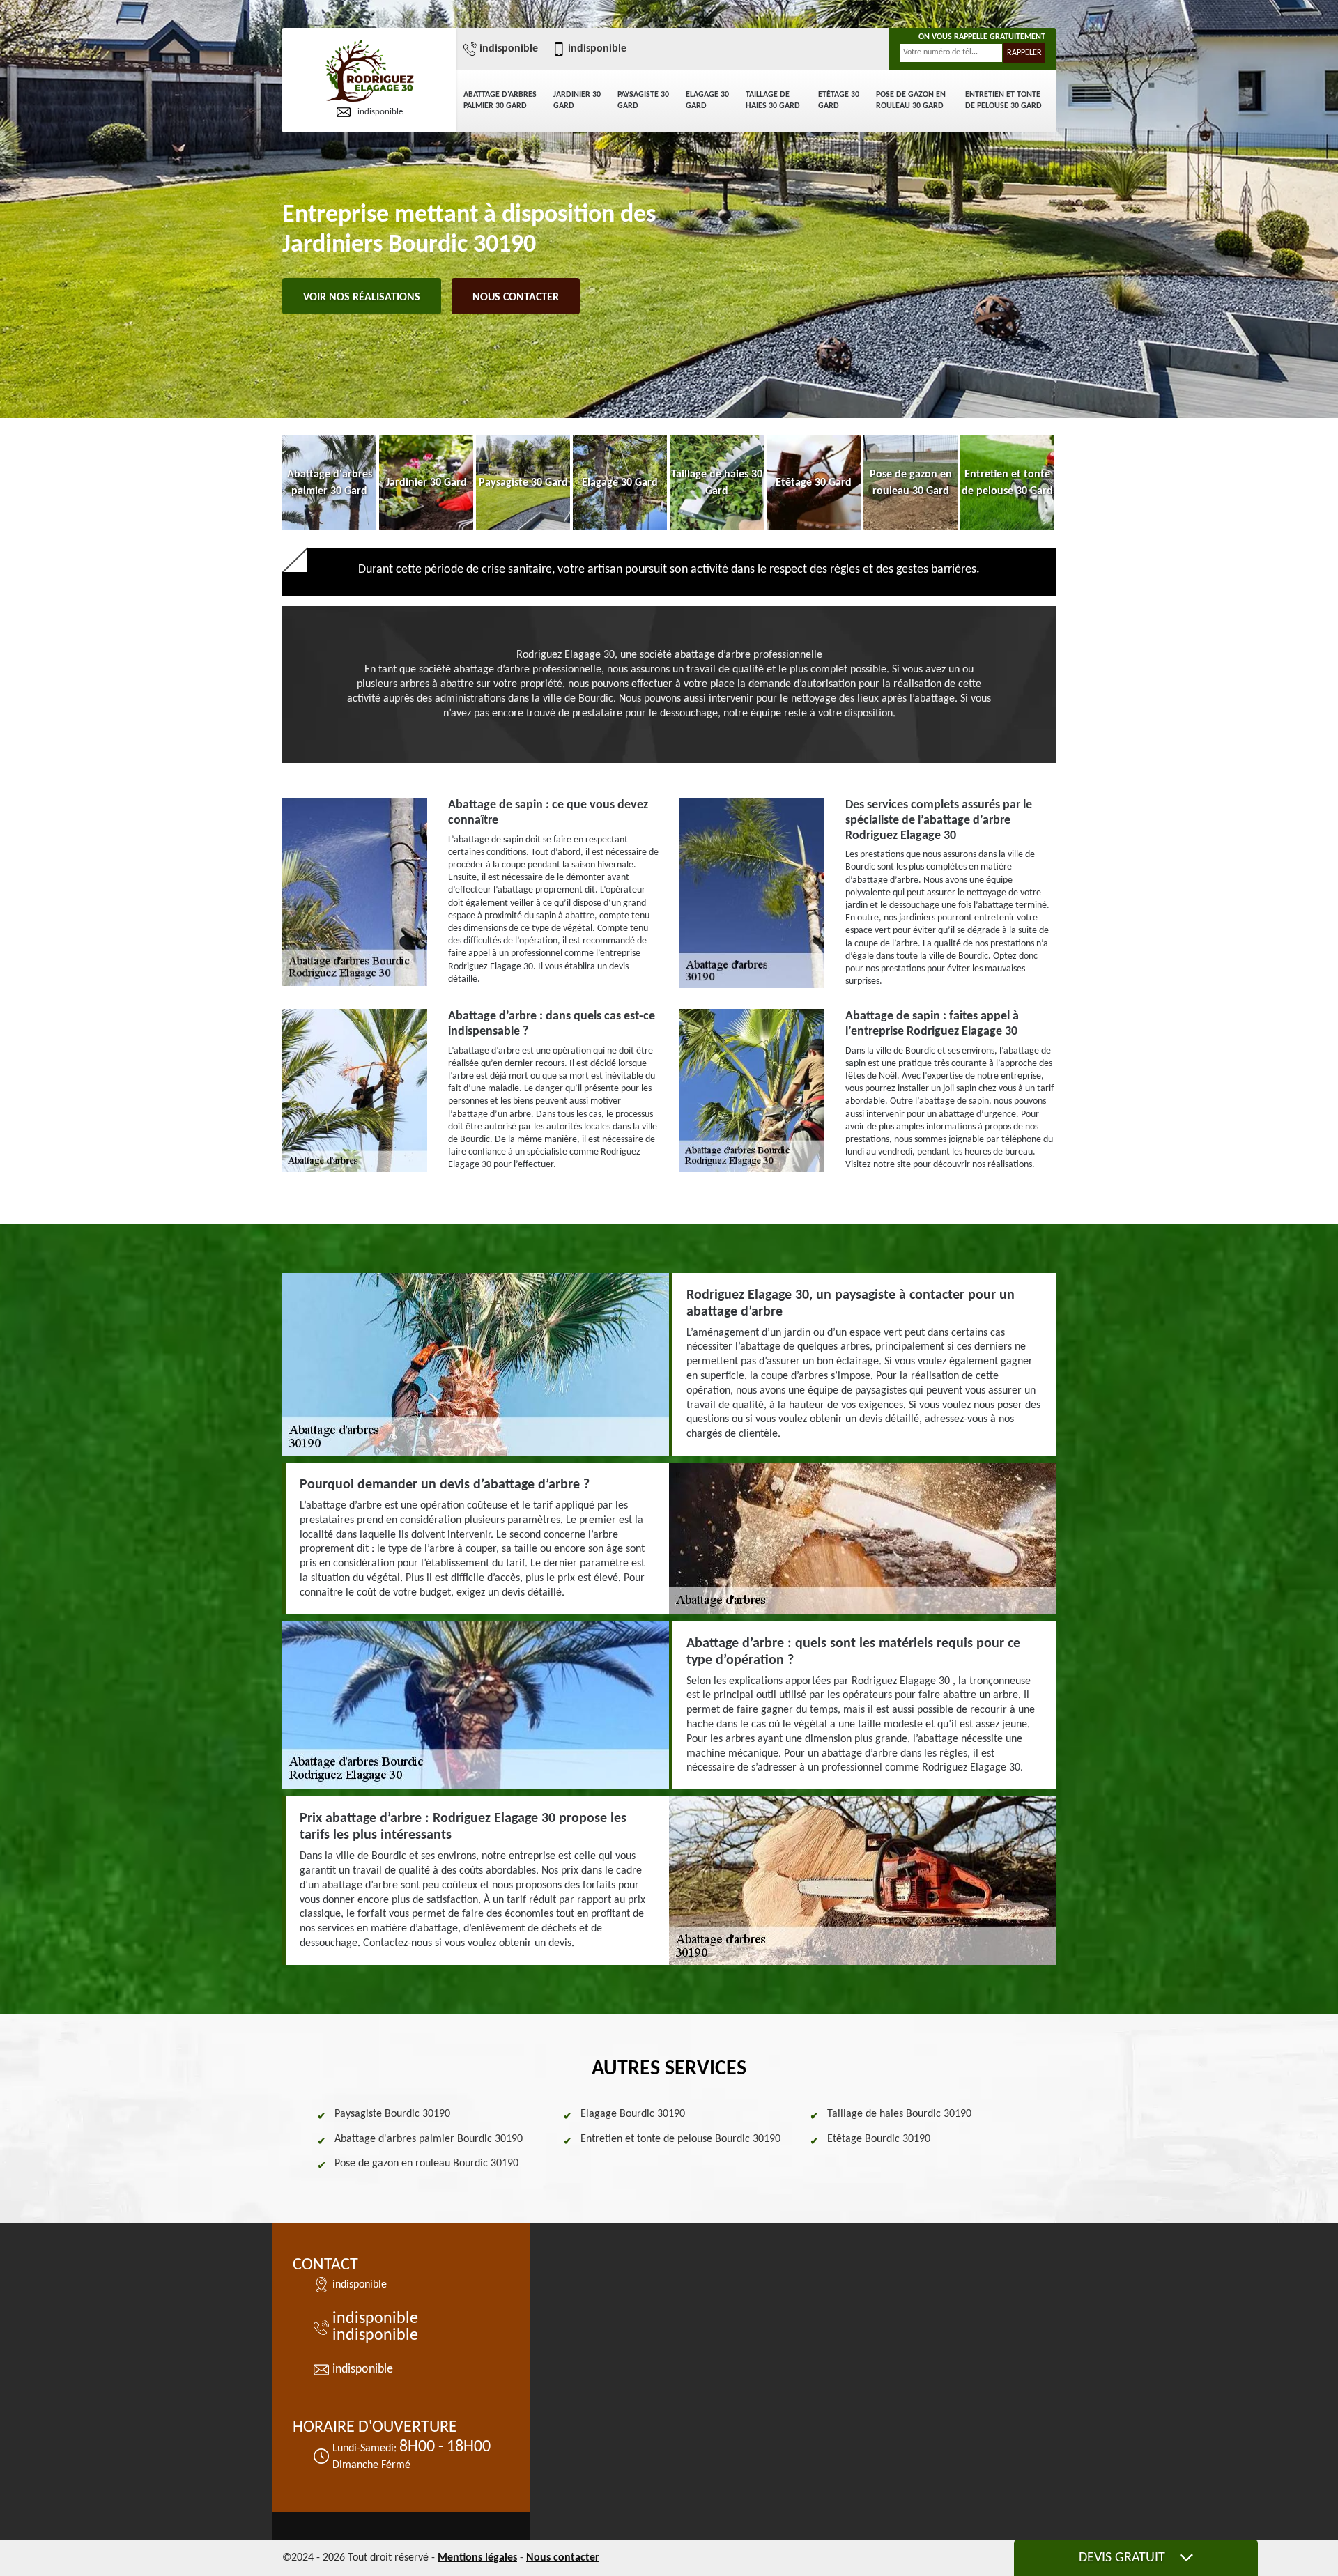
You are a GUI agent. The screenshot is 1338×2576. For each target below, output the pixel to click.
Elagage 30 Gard (707, 100)
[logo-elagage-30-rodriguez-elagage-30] (369, 72)
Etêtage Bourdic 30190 (879, 2139)
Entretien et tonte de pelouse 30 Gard (1003, 100)
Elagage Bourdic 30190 (633, 2114)
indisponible (380, 112)
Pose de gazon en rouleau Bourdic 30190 (426, 2164)
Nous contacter (516, 298)
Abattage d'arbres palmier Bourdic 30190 (429, 2139)
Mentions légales (477, 2558)
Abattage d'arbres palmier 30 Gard (500, 100)
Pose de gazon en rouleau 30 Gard (911, 100)
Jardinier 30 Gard (577, 100)
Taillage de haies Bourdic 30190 (899, 2114)
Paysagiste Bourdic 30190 (392, 2114)
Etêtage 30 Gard (839, 100)
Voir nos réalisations (362, 298)
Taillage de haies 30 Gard (773, 100)
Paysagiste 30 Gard (643, 100)
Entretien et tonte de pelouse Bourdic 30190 (680, 2139)
